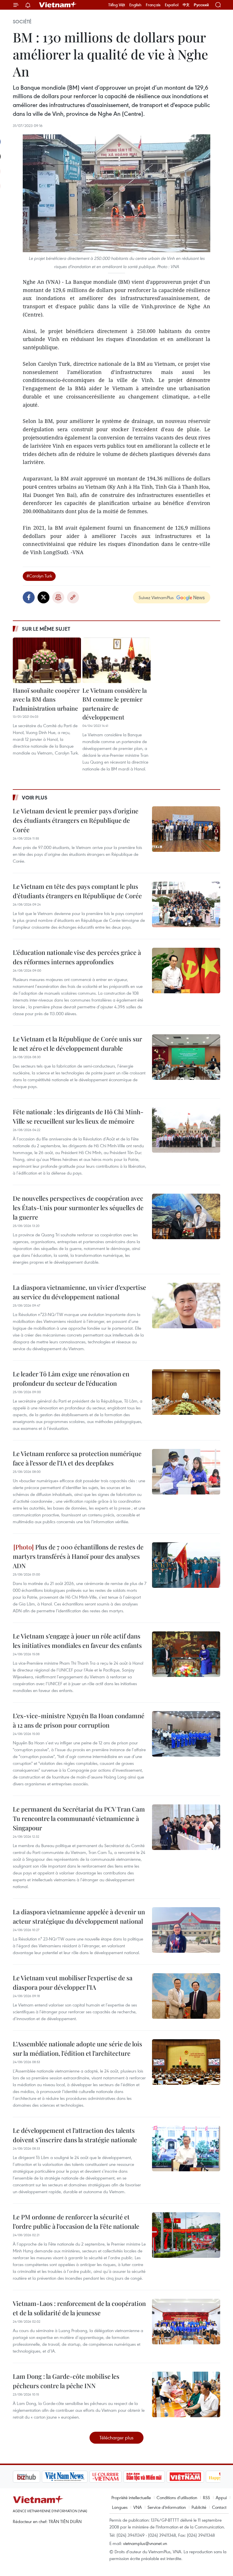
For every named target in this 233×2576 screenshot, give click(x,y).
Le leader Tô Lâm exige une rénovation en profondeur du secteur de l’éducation (71, 1379)
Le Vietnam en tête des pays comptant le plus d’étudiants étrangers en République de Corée (77, 891)
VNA (138, 2507)
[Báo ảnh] (156, 2477)
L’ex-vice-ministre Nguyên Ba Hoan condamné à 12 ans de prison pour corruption (79, 1720)
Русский (201, 5)
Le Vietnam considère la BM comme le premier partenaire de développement (115, 704)
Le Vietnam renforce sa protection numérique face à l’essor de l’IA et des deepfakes (77, 1458)
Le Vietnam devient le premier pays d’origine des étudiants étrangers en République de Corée (76, 820)
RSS (206, 2497)
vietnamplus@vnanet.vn (145, 2543)
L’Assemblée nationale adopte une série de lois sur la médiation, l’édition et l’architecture (77, 2048)
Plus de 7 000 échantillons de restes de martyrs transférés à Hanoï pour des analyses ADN (78, 1556)
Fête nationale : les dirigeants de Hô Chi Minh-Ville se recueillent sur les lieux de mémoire (78, 1116)
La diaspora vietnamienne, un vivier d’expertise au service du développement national (79, 1292)
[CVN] (76, 2477)
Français (153, 5)
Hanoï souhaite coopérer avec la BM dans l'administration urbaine (46, 699)
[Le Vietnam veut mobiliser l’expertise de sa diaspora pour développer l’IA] (186, 1996)
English (135, 5)
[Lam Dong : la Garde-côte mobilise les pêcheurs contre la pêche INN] (186, 2394)
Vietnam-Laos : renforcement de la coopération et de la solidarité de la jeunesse (79, 2308)
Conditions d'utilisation (177, 2497)
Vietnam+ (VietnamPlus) (58, 5)
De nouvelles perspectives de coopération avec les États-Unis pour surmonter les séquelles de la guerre (78, 1208)
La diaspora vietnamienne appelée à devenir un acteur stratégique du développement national (79, 1916)
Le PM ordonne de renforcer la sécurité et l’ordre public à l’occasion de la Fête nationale (76, 2222)
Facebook (29, 597)
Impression (58, 597)
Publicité (199, 2507)
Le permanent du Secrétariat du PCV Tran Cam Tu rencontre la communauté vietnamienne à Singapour (79, 1818)
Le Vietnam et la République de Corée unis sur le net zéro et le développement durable (77, 1044)
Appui (221, 2497)
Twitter (43, 597)
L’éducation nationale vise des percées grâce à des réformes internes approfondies (77, 957)
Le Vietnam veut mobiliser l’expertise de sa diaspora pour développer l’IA (73, 1982)
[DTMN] (115, 2477)
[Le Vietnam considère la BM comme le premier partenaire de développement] (116, 660)
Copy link (73, 597)
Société (22, 22)
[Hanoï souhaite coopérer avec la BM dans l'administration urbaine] (47, 660)
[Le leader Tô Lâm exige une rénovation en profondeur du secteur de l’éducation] (186, 1392)
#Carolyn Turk (39, 576)
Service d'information (167, 2507)
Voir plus (35, 797)
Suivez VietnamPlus (156, 597)
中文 (186, 5)
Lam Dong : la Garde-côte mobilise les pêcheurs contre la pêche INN (66, 2381)
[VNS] (36, 2477)
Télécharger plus (116, 2438)
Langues (120, 2507)
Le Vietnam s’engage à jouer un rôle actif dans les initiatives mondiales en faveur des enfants (77, 1641)
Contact (219, 2507)
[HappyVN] (195, 2477)
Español (172, 5)
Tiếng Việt (117, 5)
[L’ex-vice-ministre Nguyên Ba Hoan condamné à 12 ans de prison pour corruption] (186, 1734)
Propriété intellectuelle (131, 2497)
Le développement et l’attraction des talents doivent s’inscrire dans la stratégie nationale (75, 2135)
